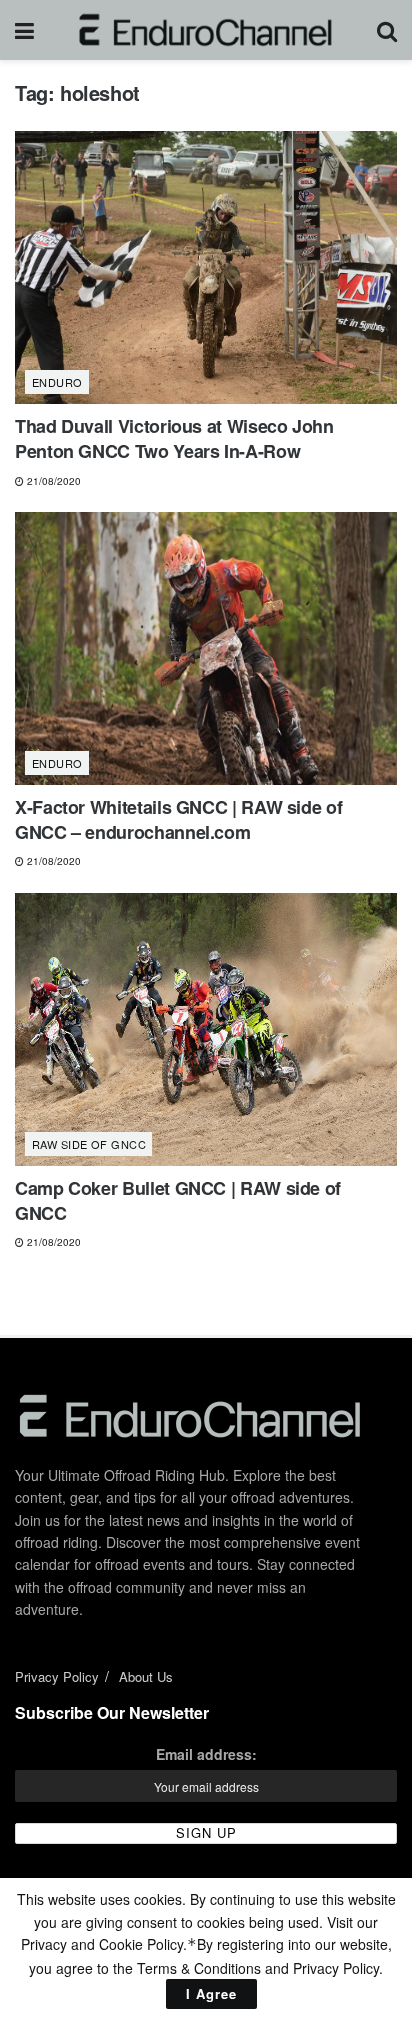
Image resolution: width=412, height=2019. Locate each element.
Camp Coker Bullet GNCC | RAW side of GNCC (178, 1200)
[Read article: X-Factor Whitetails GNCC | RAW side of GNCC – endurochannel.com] (206, 648)
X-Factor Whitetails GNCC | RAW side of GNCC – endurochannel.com (178, 819)
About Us (146, 1676)
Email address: (206, 1754)
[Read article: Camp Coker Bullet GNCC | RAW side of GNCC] (206, 1029)
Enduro (57, 382)
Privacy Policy (57, 1676)
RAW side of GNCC (89, 1144)
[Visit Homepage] (205, 30)
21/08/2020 (52, 481)
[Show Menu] (24, 30)
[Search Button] (387, 30)
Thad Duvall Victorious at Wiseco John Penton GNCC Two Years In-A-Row (174, 438)
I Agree (211, 1993)
